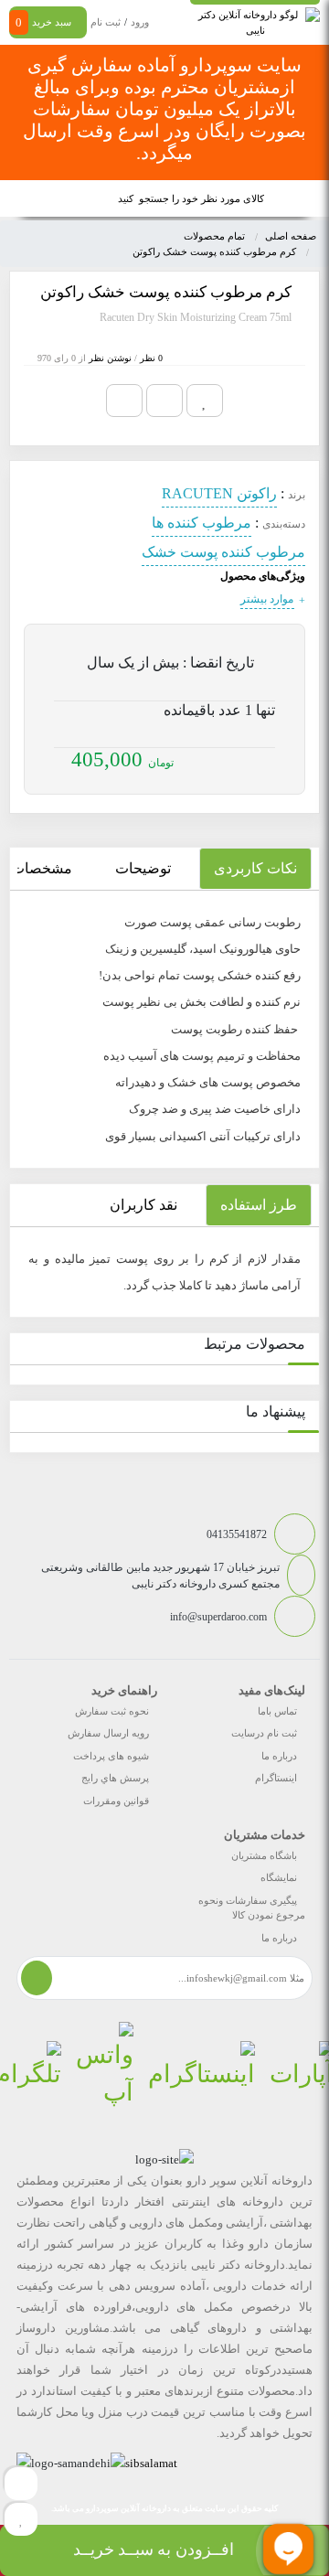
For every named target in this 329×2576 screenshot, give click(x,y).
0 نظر (151, 358)
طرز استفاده (259, 1205)
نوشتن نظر (110, 358)
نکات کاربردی (255, 868)
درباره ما (279, 1756)
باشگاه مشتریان (264, 1855)
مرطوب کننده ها (202, 523)
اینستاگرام (276, 1778)
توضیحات (143, 868)
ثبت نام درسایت (264, 1733)
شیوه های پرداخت (111, 1756)
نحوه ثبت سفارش (112, 1711)
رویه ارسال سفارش (108, 1733)
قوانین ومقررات (116, 1801)
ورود (140, 22)
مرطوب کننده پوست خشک (223, 552)
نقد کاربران (143, 1205)
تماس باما (277, 1711)
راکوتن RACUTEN (219, 493)
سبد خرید (43, 22)
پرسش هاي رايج (115, 1778)
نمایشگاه (279, 1877)
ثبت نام (106, 22)
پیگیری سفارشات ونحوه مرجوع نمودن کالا (252, 1908)
